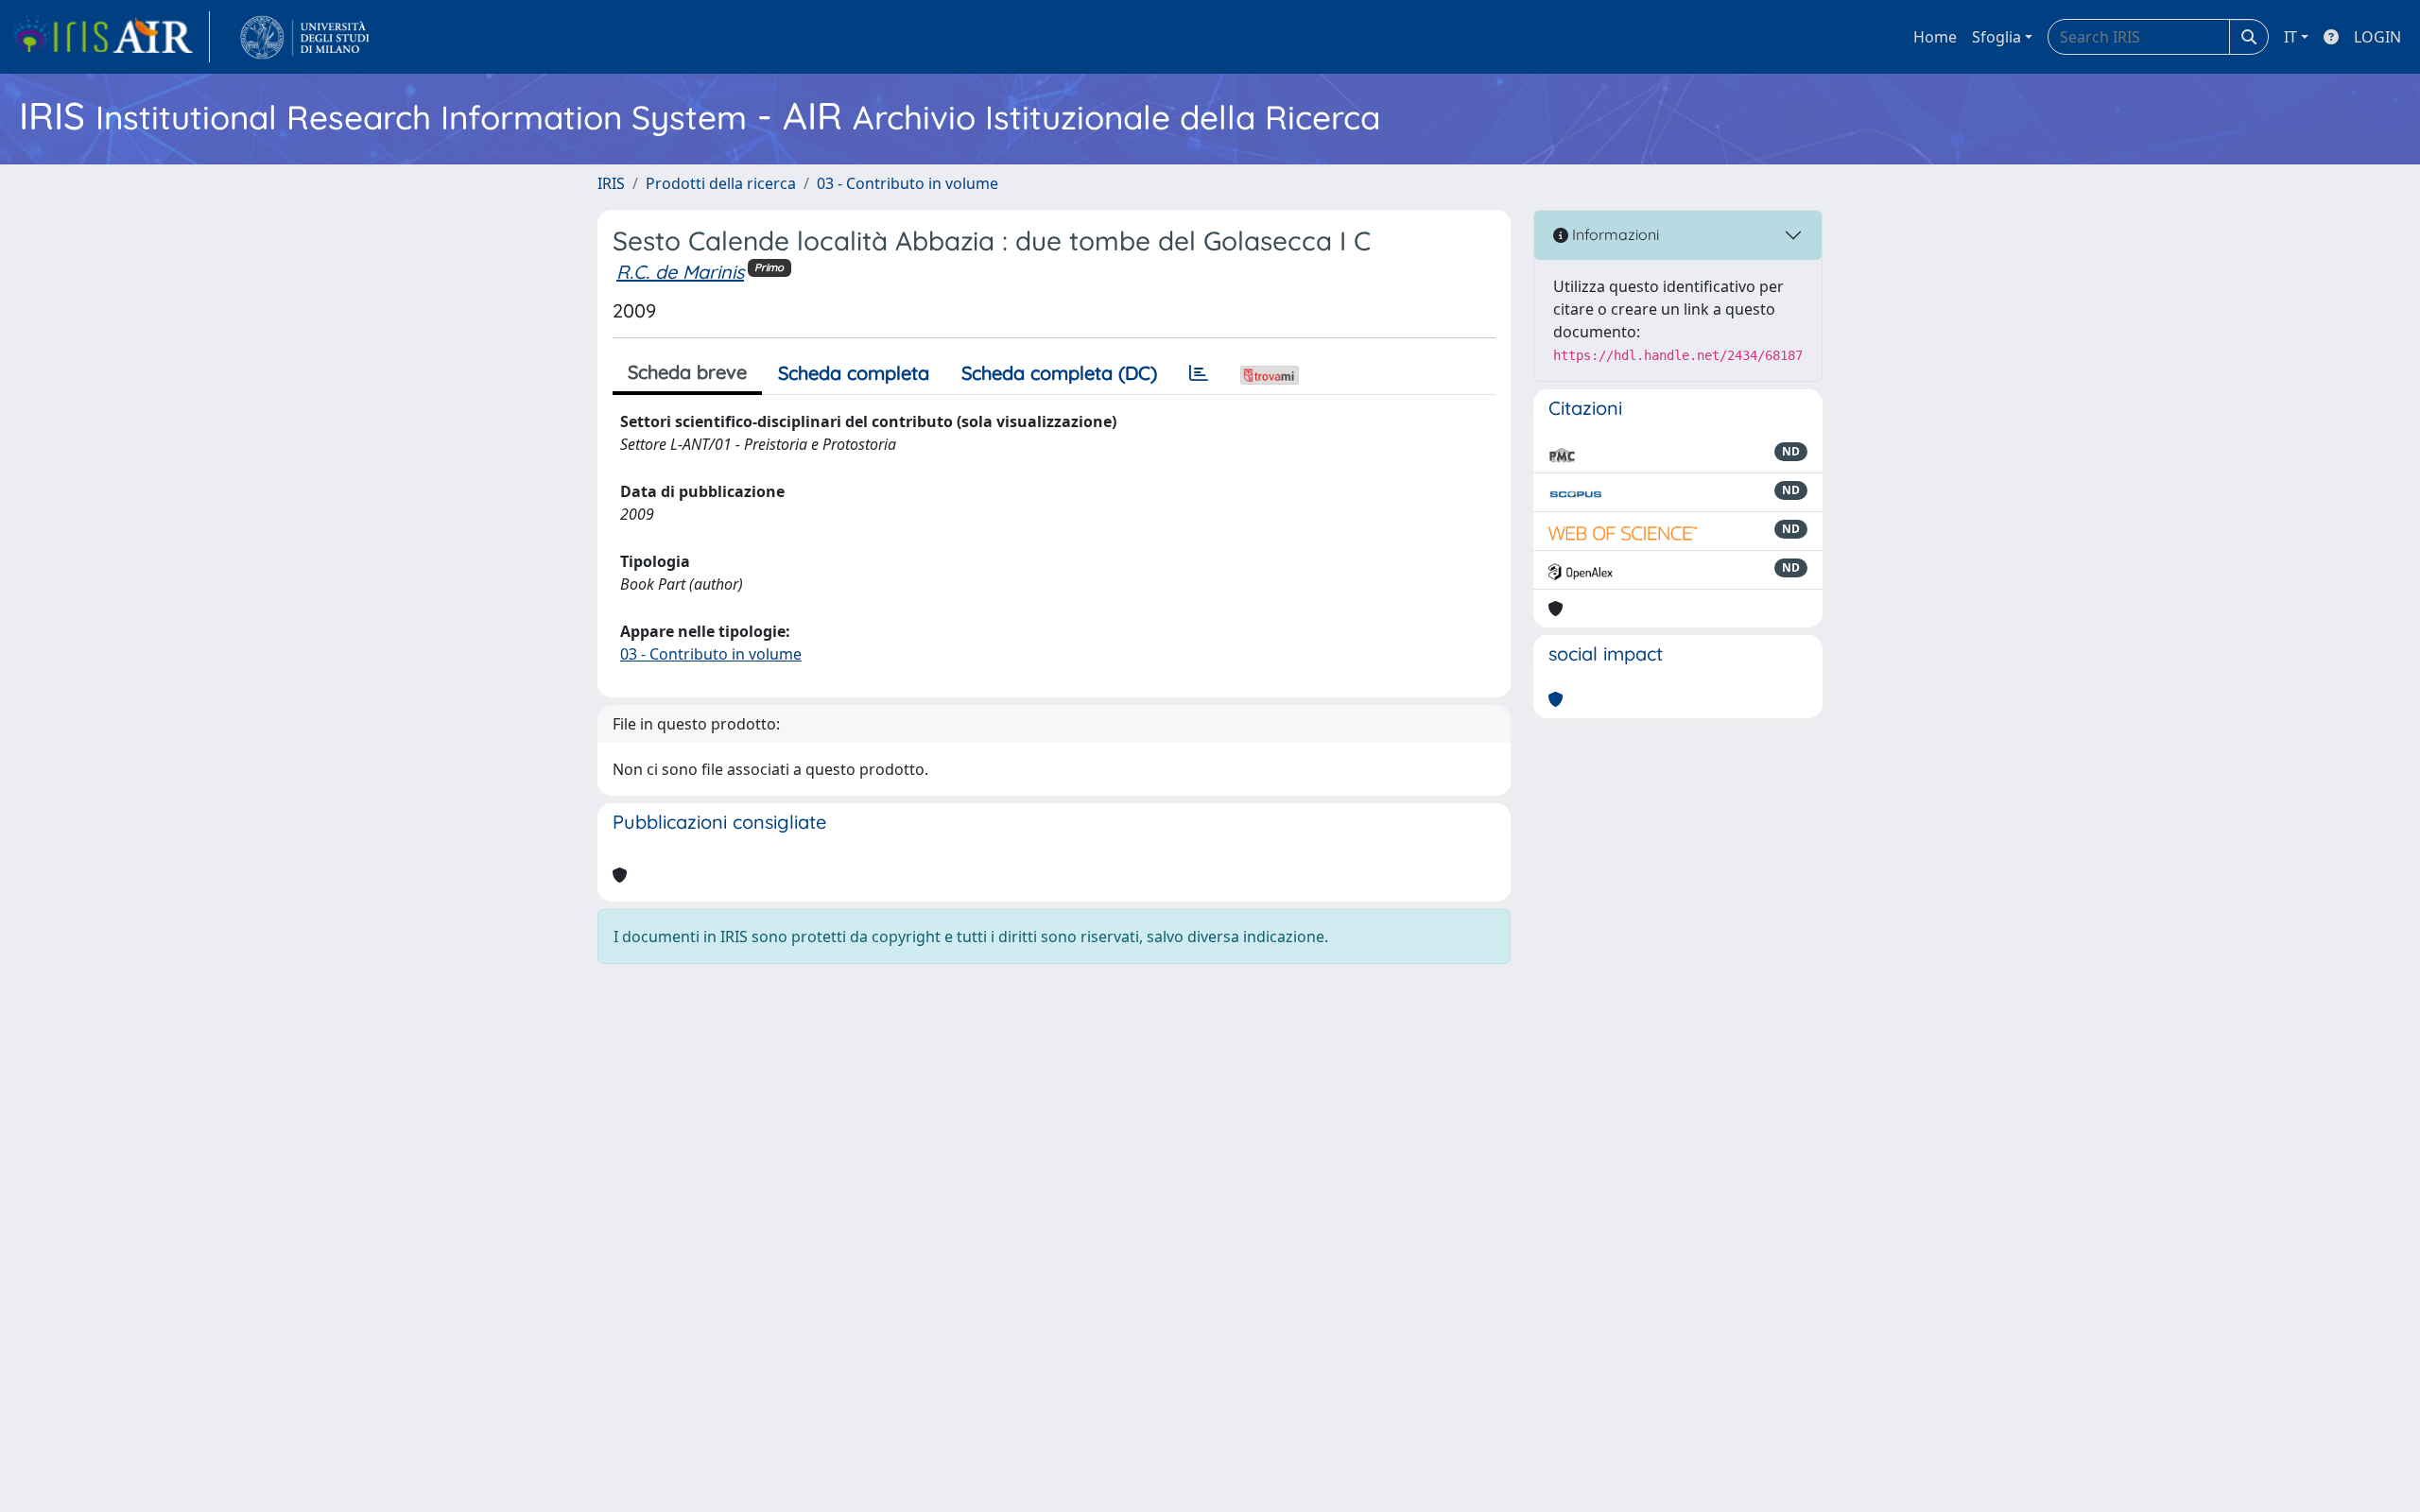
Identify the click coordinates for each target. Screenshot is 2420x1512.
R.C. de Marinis (680, 272)
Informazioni (1614, 234)
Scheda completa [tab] (854, 373)
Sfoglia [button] (1996, 37)
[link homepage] (111, 37)
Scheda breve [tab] (687, 372)
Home (1935, 37)
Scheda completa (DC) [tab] (1059, 373)
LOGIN (2377, 37)
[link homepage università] (305, 37)
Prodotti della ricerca (721, 183)
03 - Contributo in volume (907, 183)
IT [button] (2290, 37)
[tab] (1199, 373)
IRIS (611, 183)
